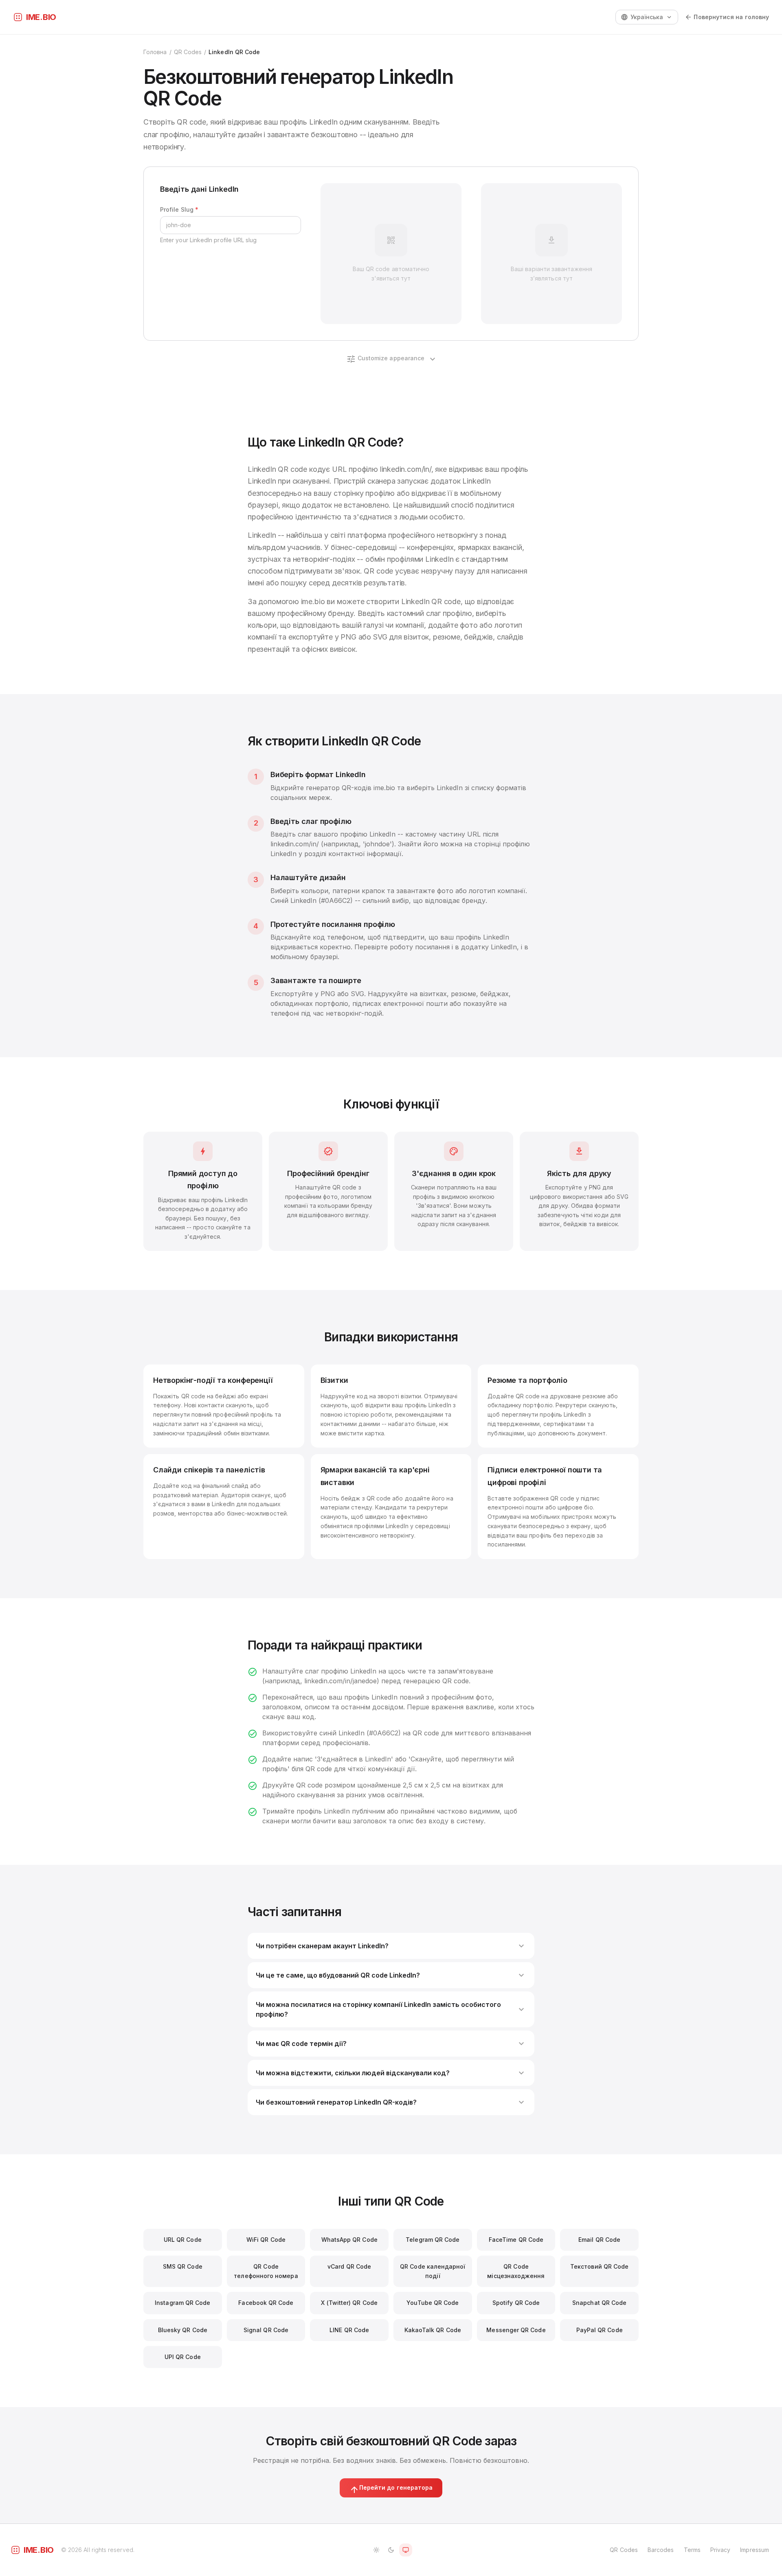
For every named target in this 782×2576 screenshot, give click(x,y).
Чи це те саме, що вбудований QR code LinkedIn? (391, 1975)
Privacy (720, 2550)
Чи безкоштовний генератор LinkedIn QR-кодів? (391, 2102)
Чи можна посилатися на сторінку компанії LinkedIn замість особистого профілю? (391, 2009)
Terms (692, 2550)
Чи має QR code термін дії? (391, 2044)
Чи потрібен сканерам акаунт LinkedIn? (391, 1946)
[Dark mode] (391, 2550)
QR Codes (188, 52)
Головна (155, 52)
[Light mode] (376, 2550)
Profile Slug (179, 209)
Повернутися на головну (727, 17)
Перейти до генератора (391, 2489)
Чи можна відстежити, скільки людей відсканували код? (391, 2073)
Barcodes (661, 2550)
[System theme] (406, 2550)
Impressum (755, 2550)
